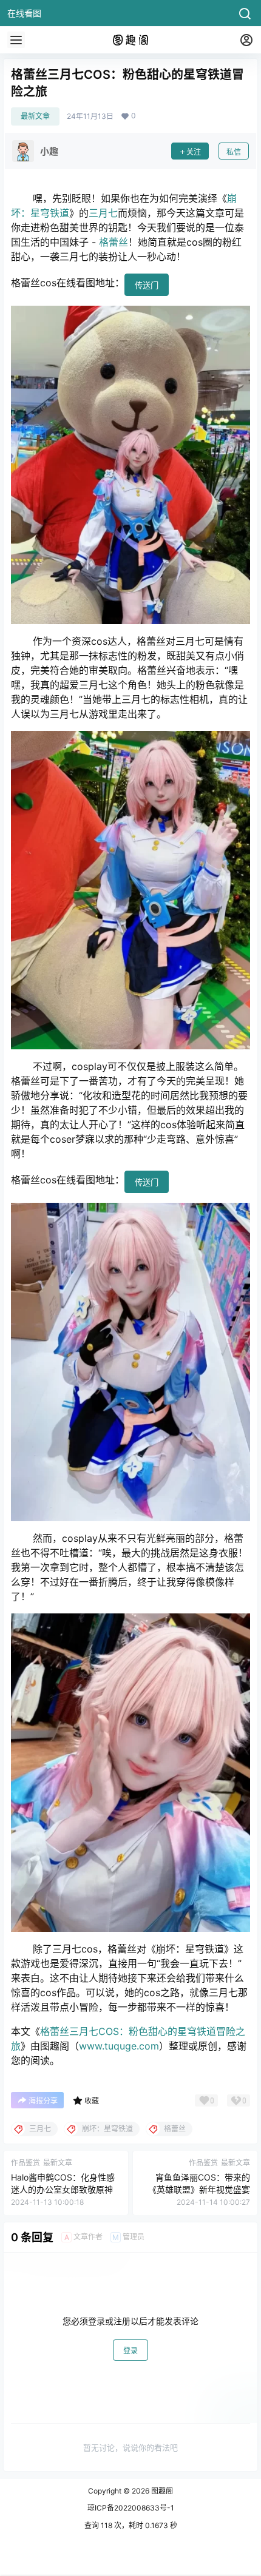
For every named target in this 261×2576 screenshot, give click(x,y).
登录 (130, 2351)
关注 (194, 152)
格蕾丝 (114, 242)
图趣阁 (161, 2491)
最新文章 (35, 116)
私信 (234, 152)
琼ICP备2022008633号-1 (131, 2508)
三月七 (103, 213)
